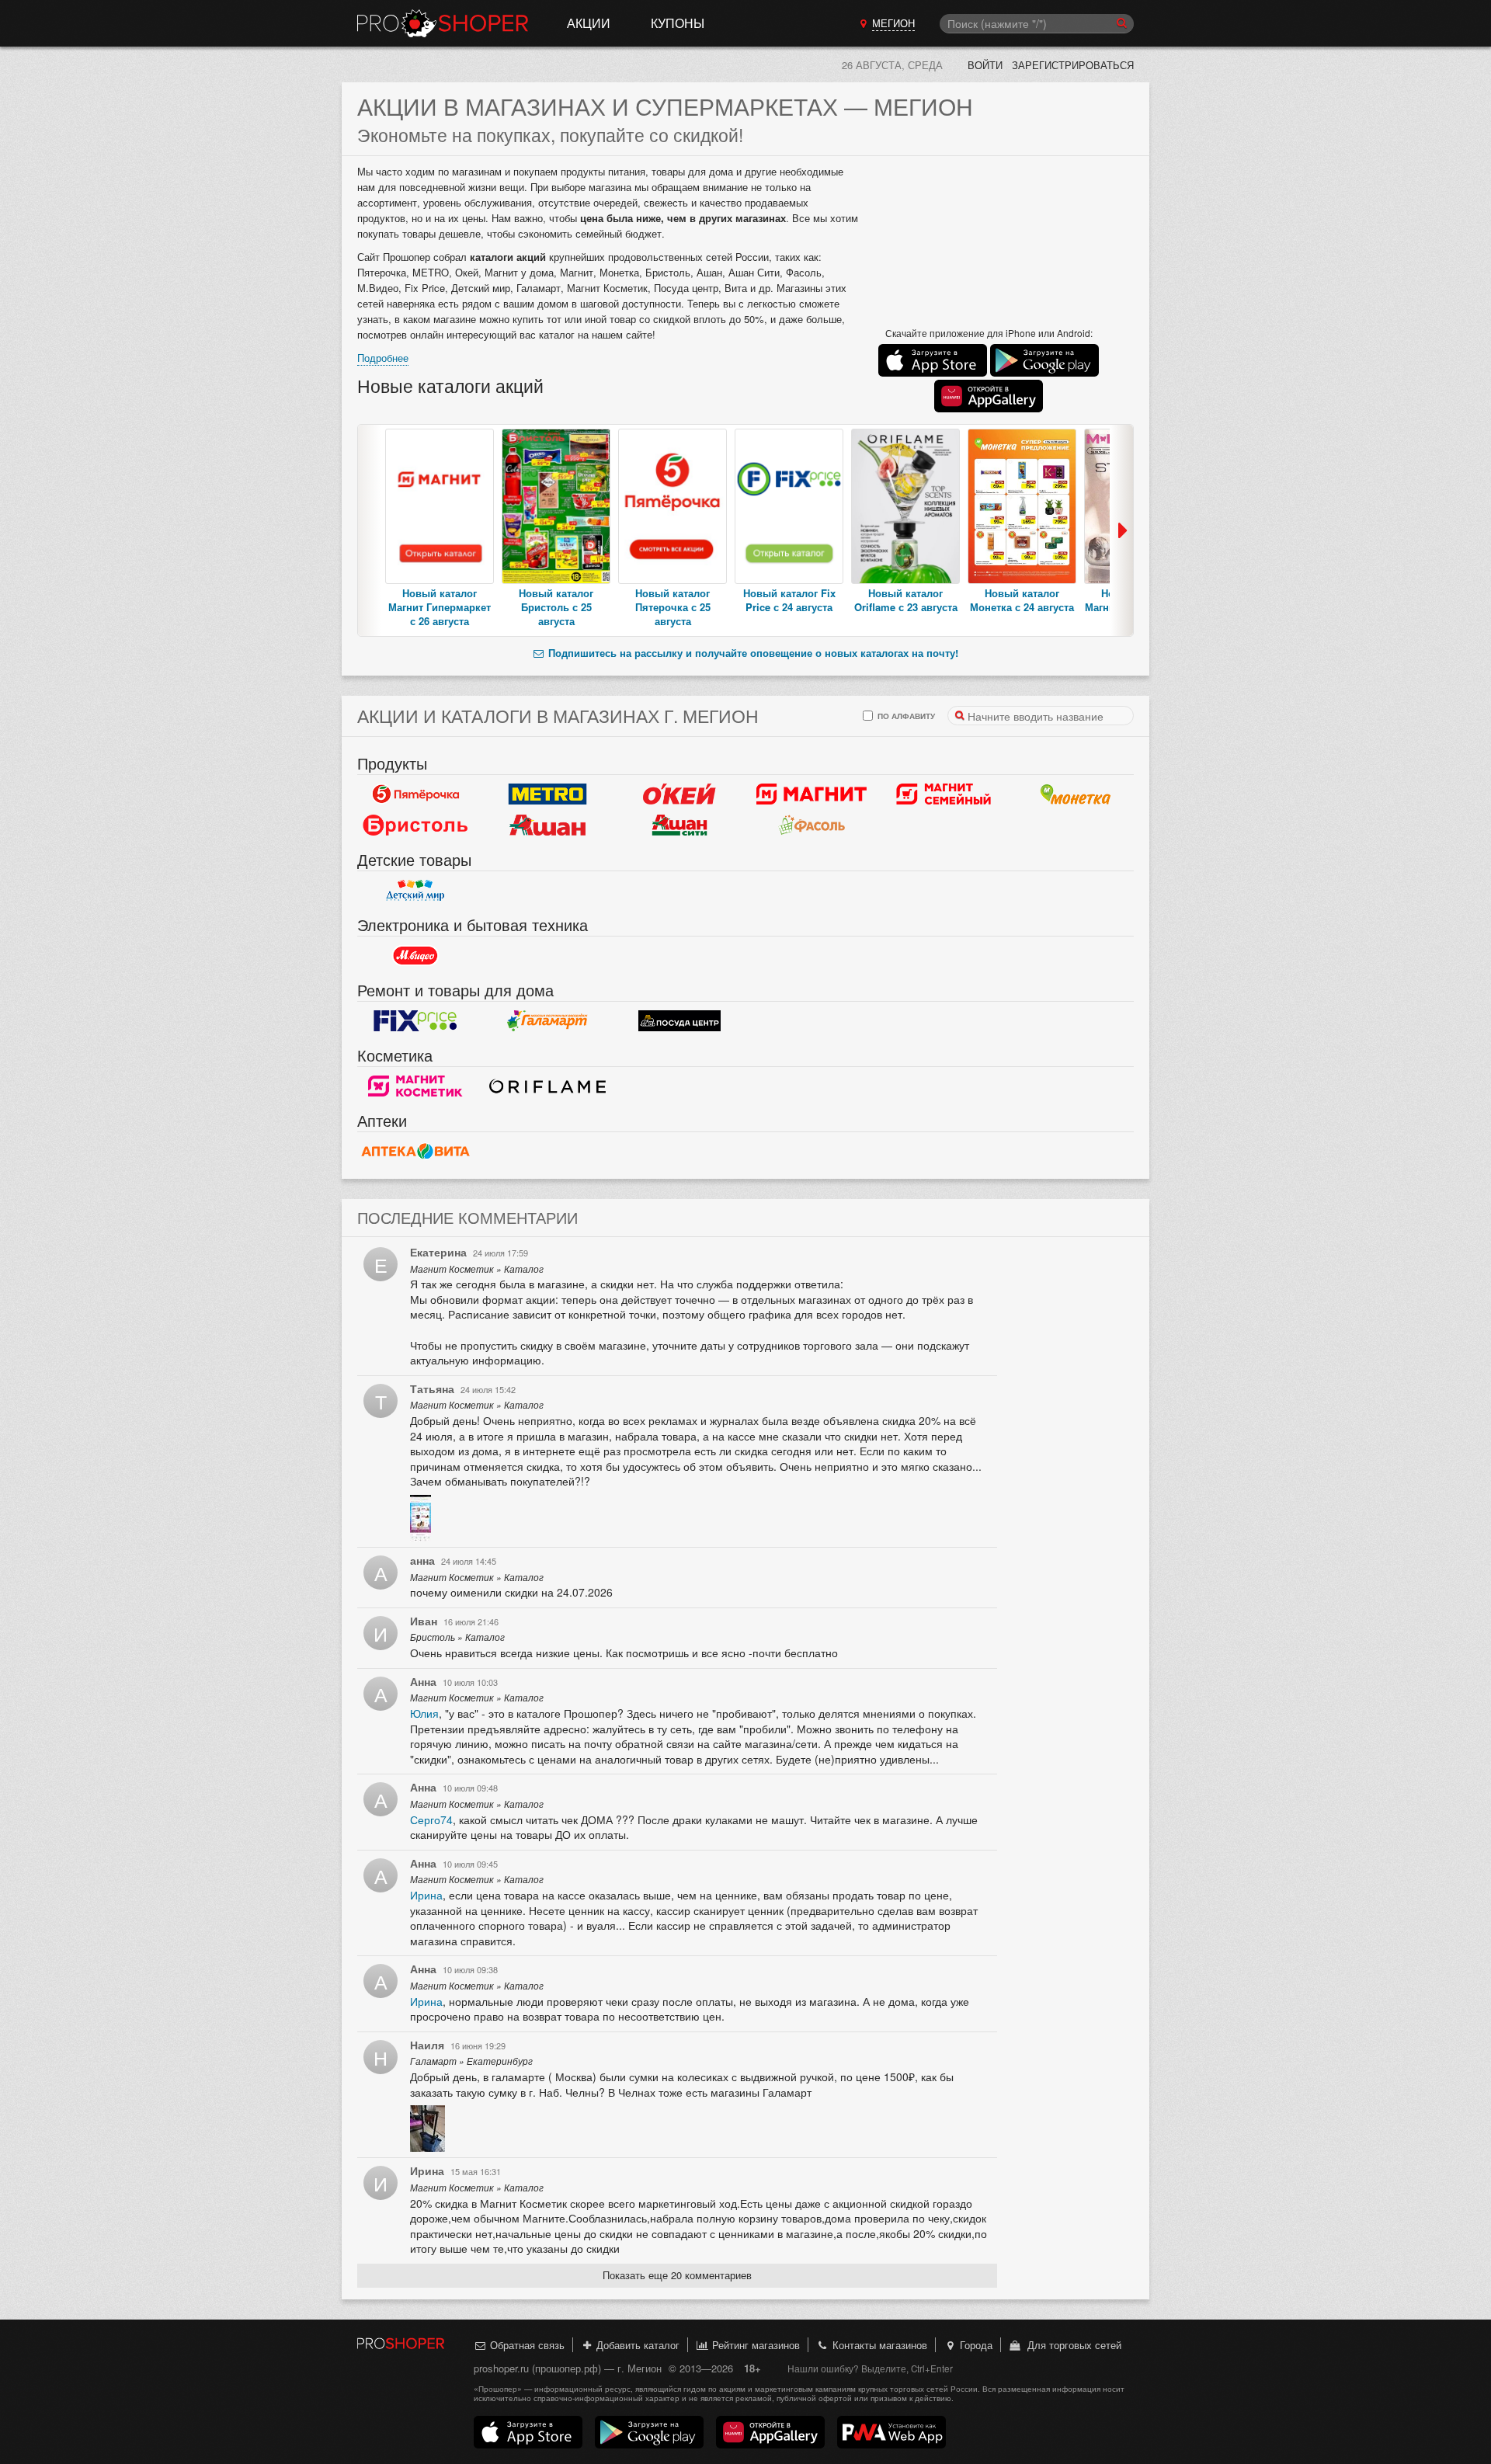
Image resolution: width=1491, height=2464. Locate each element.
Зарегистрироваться (1073, 65)
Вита (415, 1152)
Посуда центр (679, 1021)
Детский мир (415, 891)
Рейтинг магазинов (754, 2345)
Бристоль (415, 825)
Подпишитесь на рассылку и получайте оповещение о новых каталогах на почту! (752, 653)
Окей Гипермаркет (679, 794)
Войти (985, 65)
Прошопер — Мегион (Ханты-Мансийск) (443, 23)
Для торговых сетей (1071, 2345)
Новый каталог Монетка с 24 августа (1022, 600)
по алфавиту (905, 716)
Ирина (426, 1895)
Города (975, 2345)
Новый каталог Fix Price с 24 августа (789, 600)
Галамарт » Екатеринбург (471, 2061)
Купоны (678, 23)
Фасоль (812, 825)
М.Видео (415, 956)
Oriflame (547, 1086)
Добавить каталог (636, 2345)
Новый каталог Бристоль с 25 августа (556, 607)
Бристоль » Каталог (457, 1637)
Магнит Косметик (415, 1086)
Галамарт (547, 1021)
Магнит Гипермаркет (944, 794)
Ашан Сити (679, 825)
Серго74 (431, 1819)
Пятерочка (415, 794)
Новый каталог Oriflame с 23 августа (906, 600)
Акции (589, 23)
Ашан (547, 825)
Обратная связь (526, 2345)
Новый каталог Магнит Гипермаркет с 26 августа (440, 607)
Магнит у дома (812, 794)
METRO (547, 794)
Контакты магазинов (878, 2345)
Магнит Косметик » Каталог (477, 1269)
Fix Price (415, 1021)
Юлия (424, 1713)
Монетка (1076, 794)
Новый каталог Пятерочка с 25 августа (673, 607)
